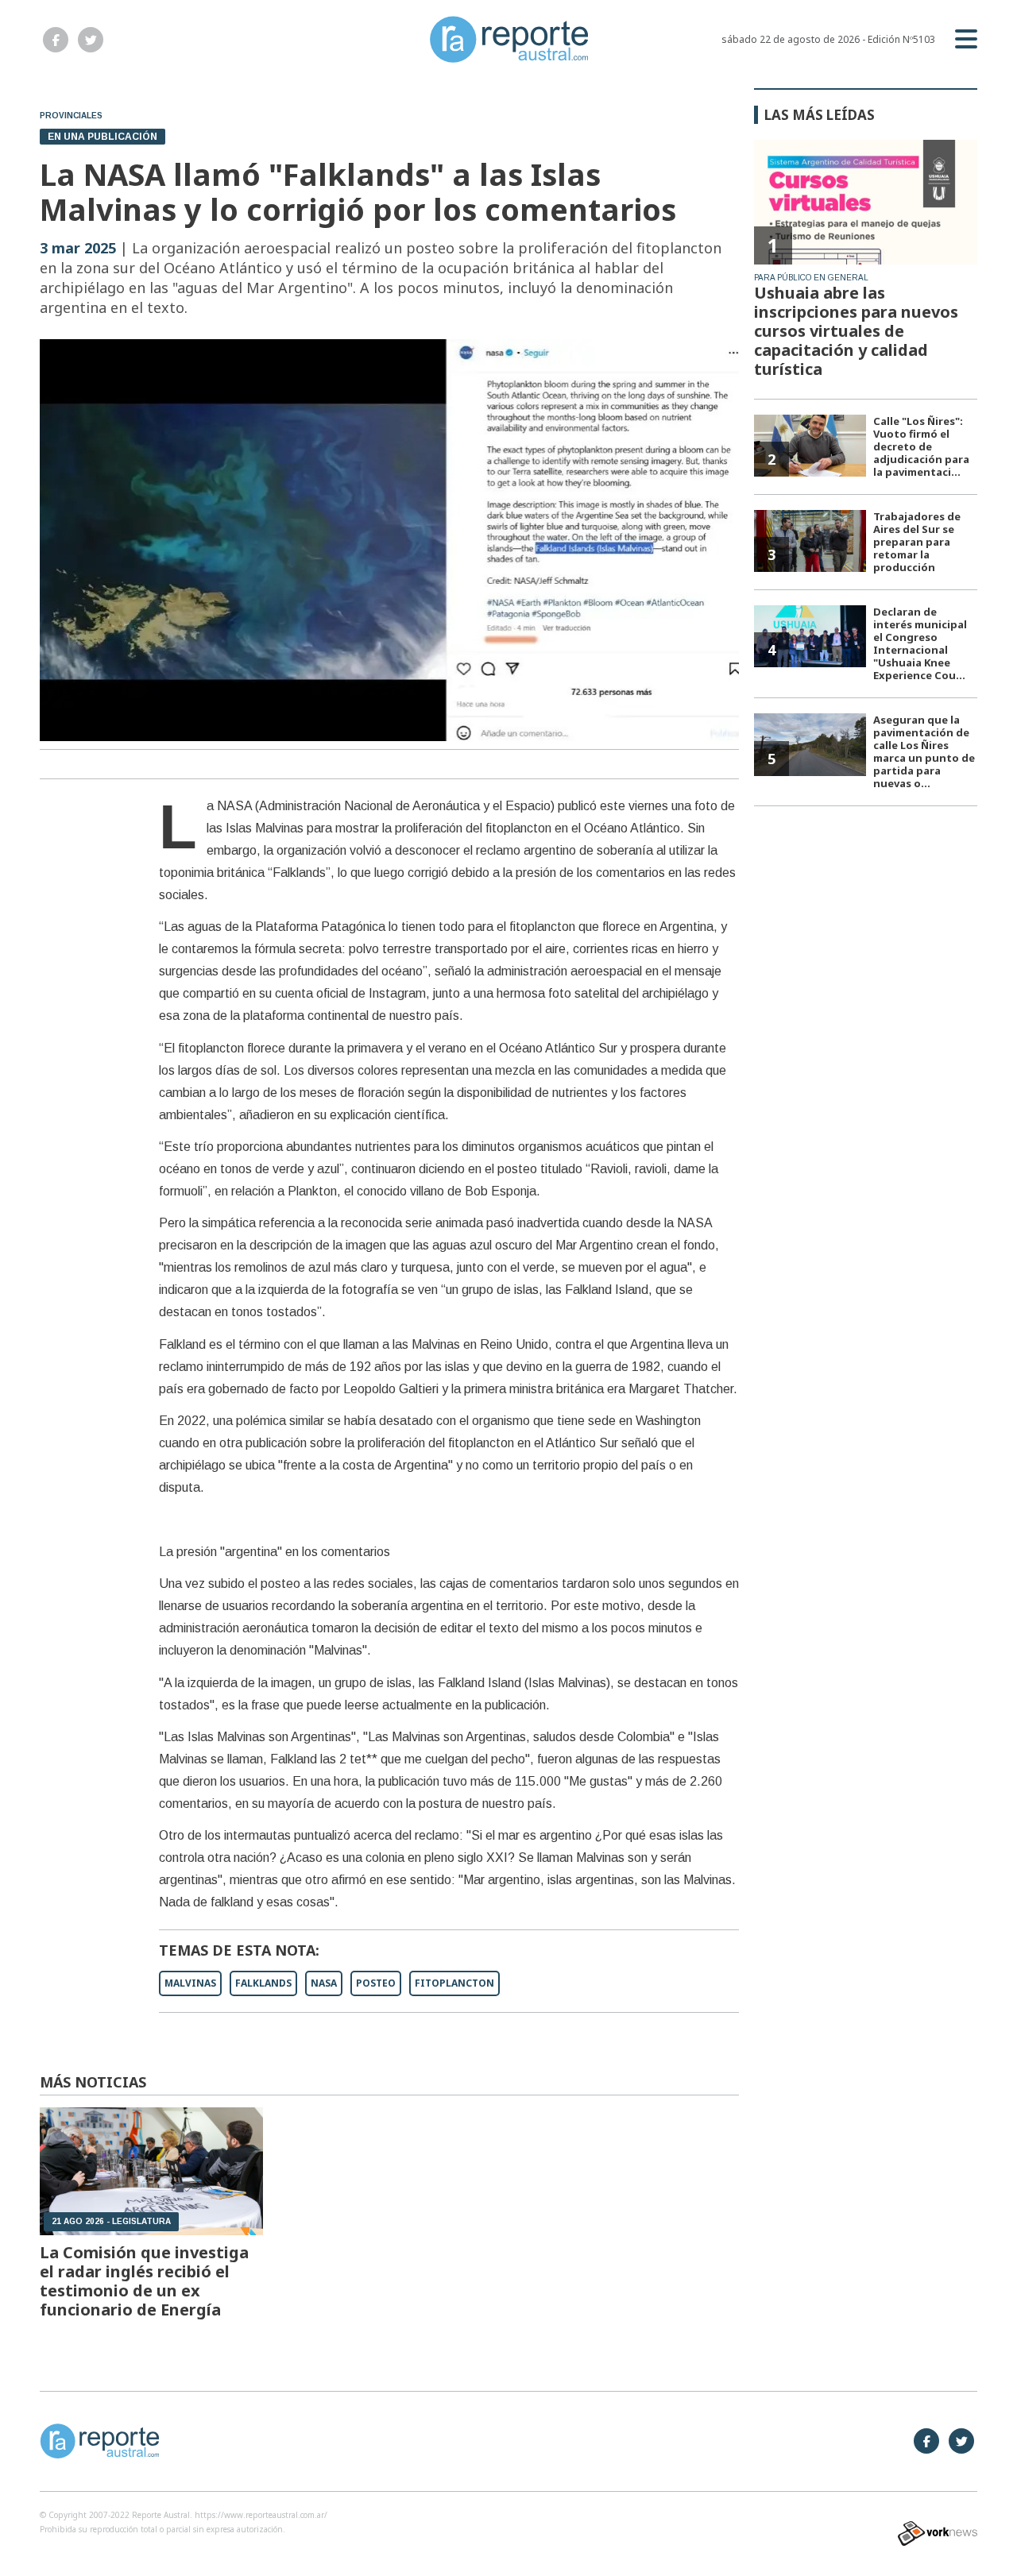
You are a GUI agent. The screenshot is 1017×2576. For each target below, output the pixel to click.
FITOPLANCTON (454, 1983)
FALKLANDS (263, 1983)
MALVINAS (190, 1983)
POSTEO (376, 1983)
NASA (324, 1983)
